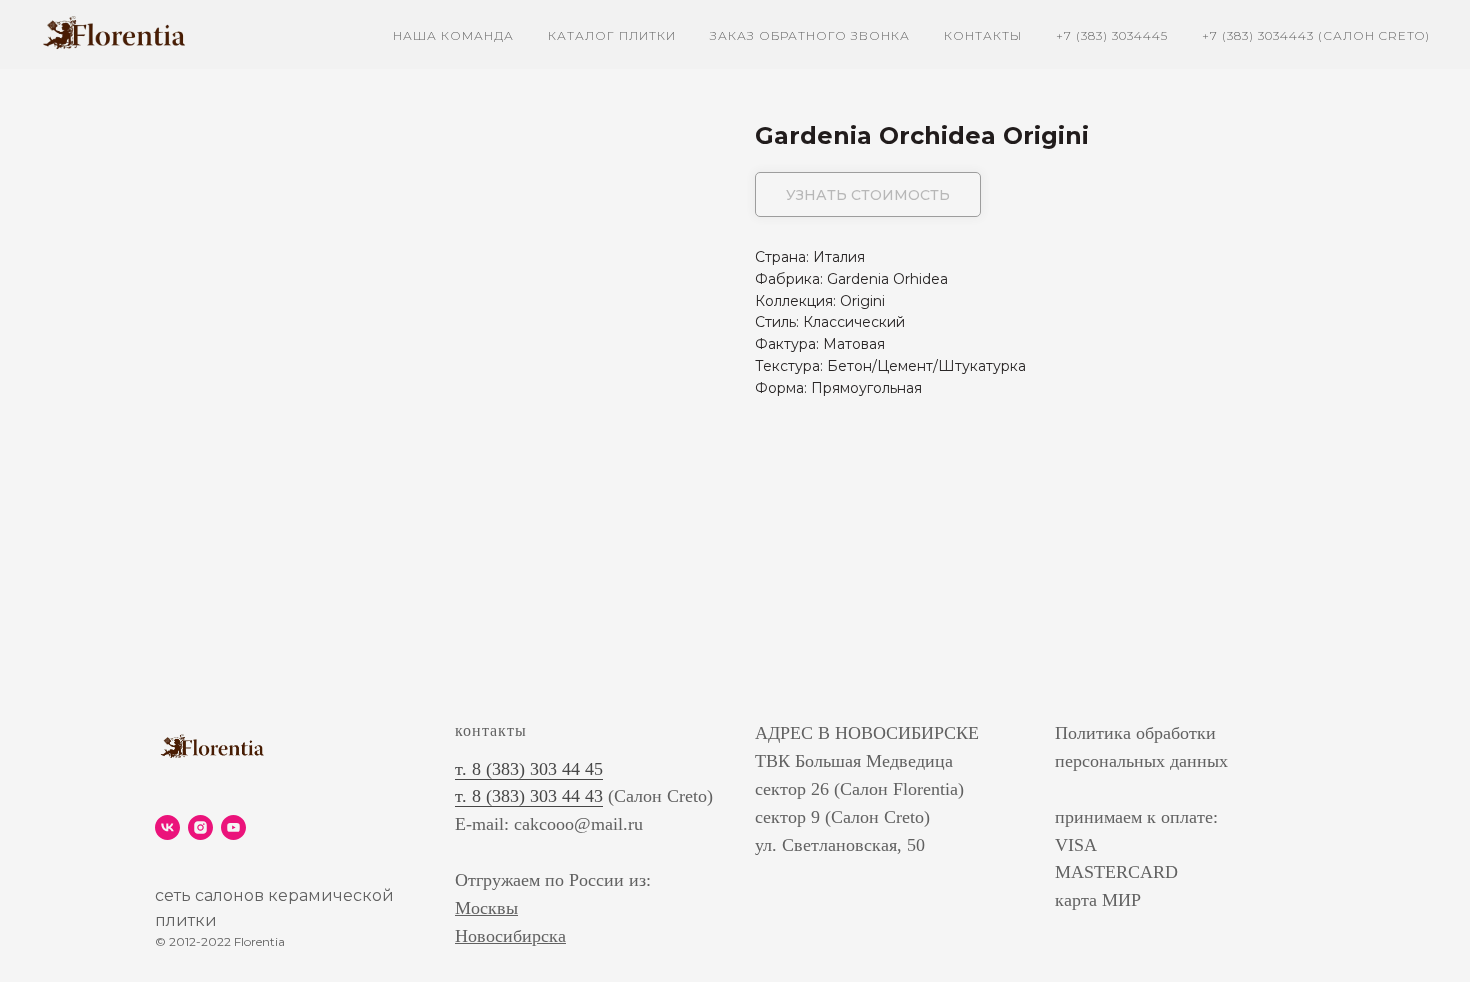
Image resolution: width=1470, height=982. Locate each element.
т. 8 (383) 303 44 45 (529, 769)
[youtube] (233, 827)
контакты (983, 35)
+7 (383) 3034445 (1112, 35)
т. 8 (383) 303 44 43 (529, 796)
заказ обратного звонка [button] (810, 35)
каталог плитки (612, 35)
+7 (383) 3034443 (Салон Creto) (1316, 35)
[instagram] (200, 827)
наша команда (453, 35)
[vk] (167, 827)
